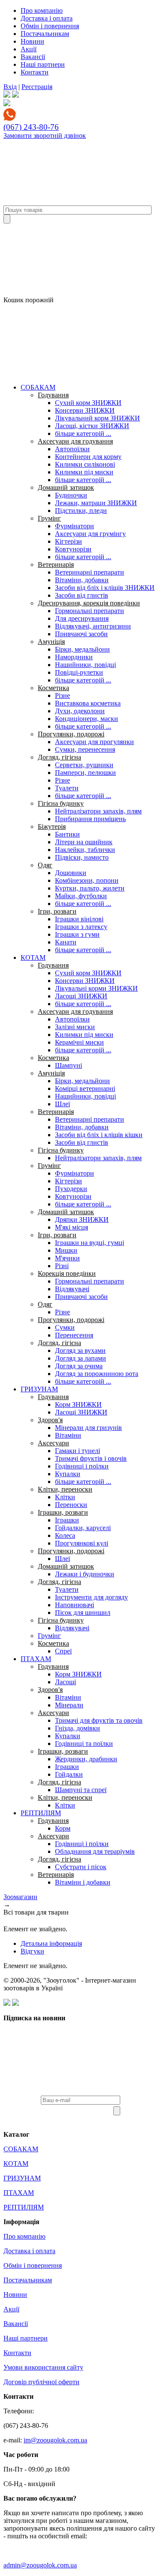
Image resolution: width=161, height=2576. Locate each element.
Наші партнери (43, 64)
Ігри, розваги (57, 911)
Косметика (53, 688)
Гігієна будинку (61, 803)
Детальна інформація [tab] (51, 1943)
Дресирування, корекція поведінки (89, 603)
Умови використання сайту (43, 2367)
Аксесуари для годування (75, 441)
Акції (29, 49)
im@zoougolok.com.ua (55, 2440)
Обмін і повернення (50, 26)
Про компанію (42, 10)
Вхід (10, 87)
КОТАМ (33, 957)
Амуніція (51, 642)
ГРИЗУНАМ (39, 1389)
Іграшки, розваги (63, 1512)
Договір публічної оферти (41, 2382)
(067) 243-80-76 (31, 127)
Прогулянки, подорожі (71, 734)
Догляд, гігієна (59, 757)
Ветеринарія (56, 564)
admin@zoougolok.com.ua (40, 2565)
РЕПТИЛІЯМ (41, 1813)
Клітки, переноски (65, 1489)
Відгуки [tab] (32, 1951)
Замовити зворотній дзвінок (45, 136)
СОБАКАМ (38, 387)
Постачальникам (45, 34)
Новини (32, 41)
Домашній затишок (66, 487)
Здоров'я (50, 1420)
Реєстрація (37, 87)
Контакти (35, 72)
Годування (53, 395)
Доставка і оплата (47, 18)
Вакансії (33, 57)
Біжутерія (52, 826)
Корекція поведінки (67, 1273)
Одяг (45, 865)
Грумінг (49, 518)
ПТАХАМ (36, 1659)
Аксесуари (53, 1443)
